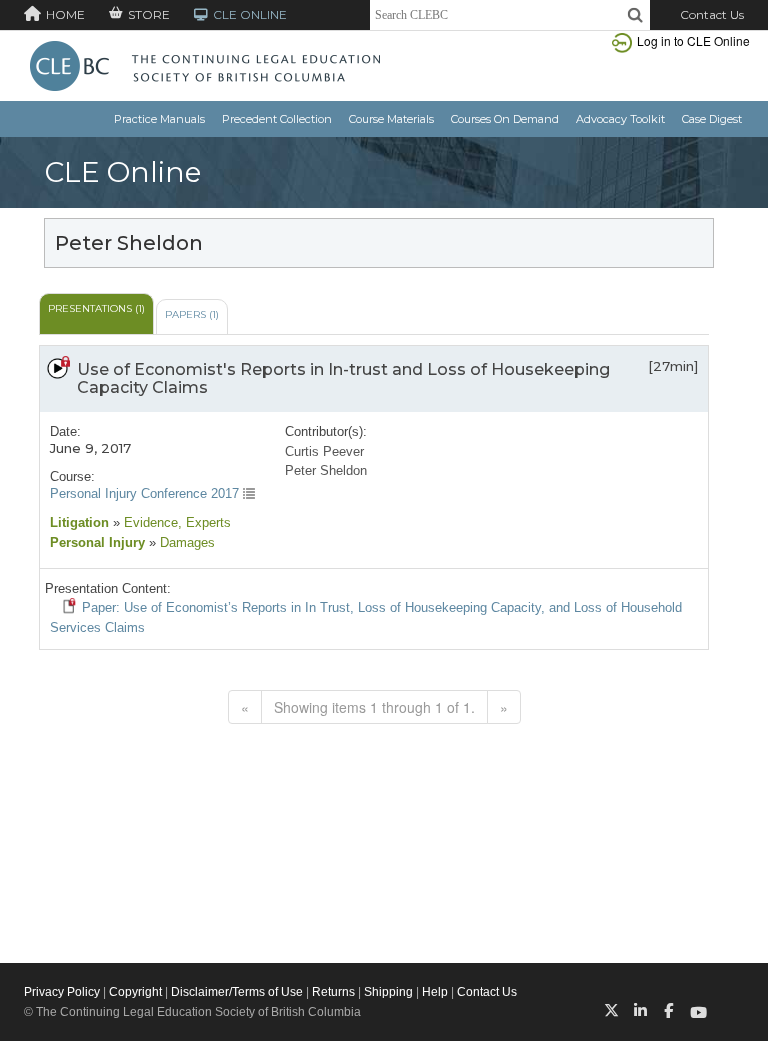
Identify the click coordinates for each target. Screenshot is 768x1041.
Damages (185, 542)
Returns (333, 992)
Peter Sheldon (326, 470)
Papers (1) (192, 314)
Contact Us (712, 14)
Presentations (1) (96, 308)
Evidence (149, 522)
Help (435, 992)
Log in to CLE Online (693, 40)
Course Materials (391, 119)
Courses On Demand (505, 119)
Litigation (79, 522)
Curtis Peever (324, 451)
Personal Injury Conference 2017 (146, 493)
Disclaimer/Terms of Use (237, 992)
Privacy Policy (62, 992)
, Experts (204, 522)
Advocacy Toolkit (620, 119)
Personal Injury (97, 542)
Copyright (135, 992)
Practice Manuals (159, 119)
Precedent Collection (277, 119)
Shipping (388, 992)
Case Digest (712, 119)
